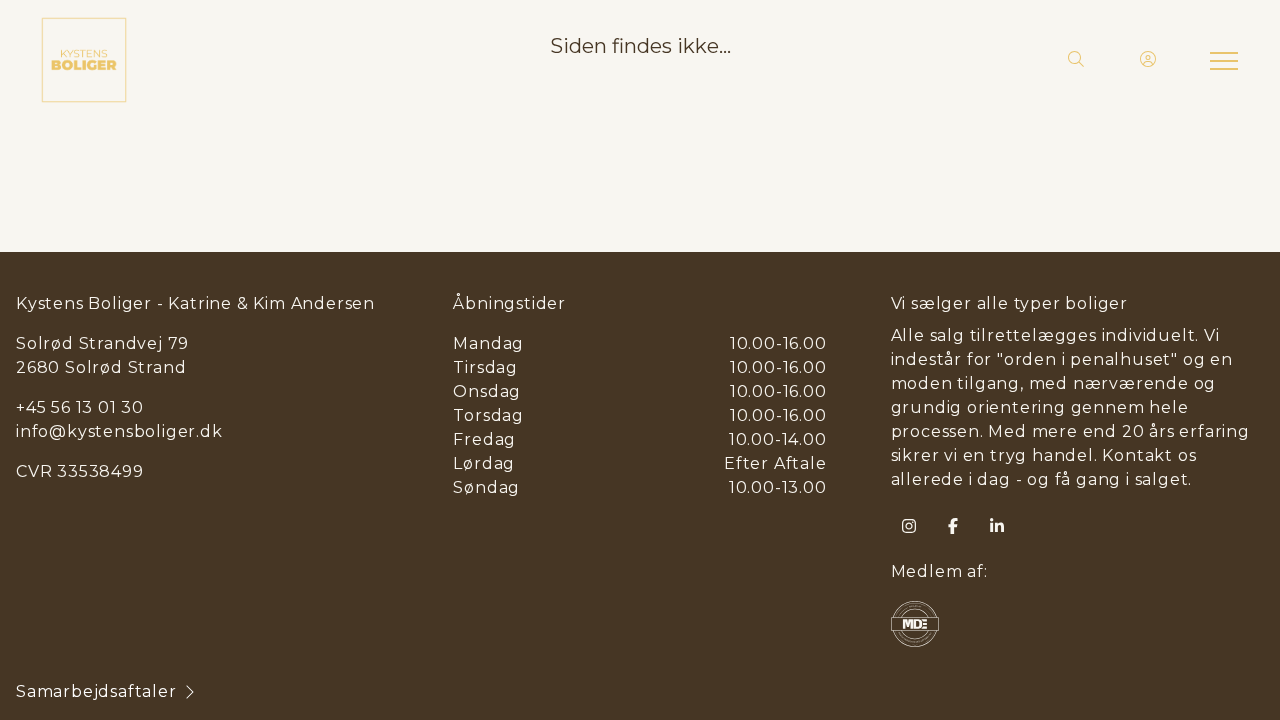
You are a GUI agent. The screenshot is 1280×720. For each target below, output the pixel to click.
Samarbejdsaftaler (96, 691)
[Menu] (1220, 60)
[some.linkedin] (997, 526)
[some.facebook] (953, 526)
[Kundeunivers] (1148, 60)
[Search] (1076, 60)
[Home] (340, 60)
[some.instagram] (909, 526)
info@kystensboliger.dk (119, 431)
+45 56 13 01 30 (80, 407)
